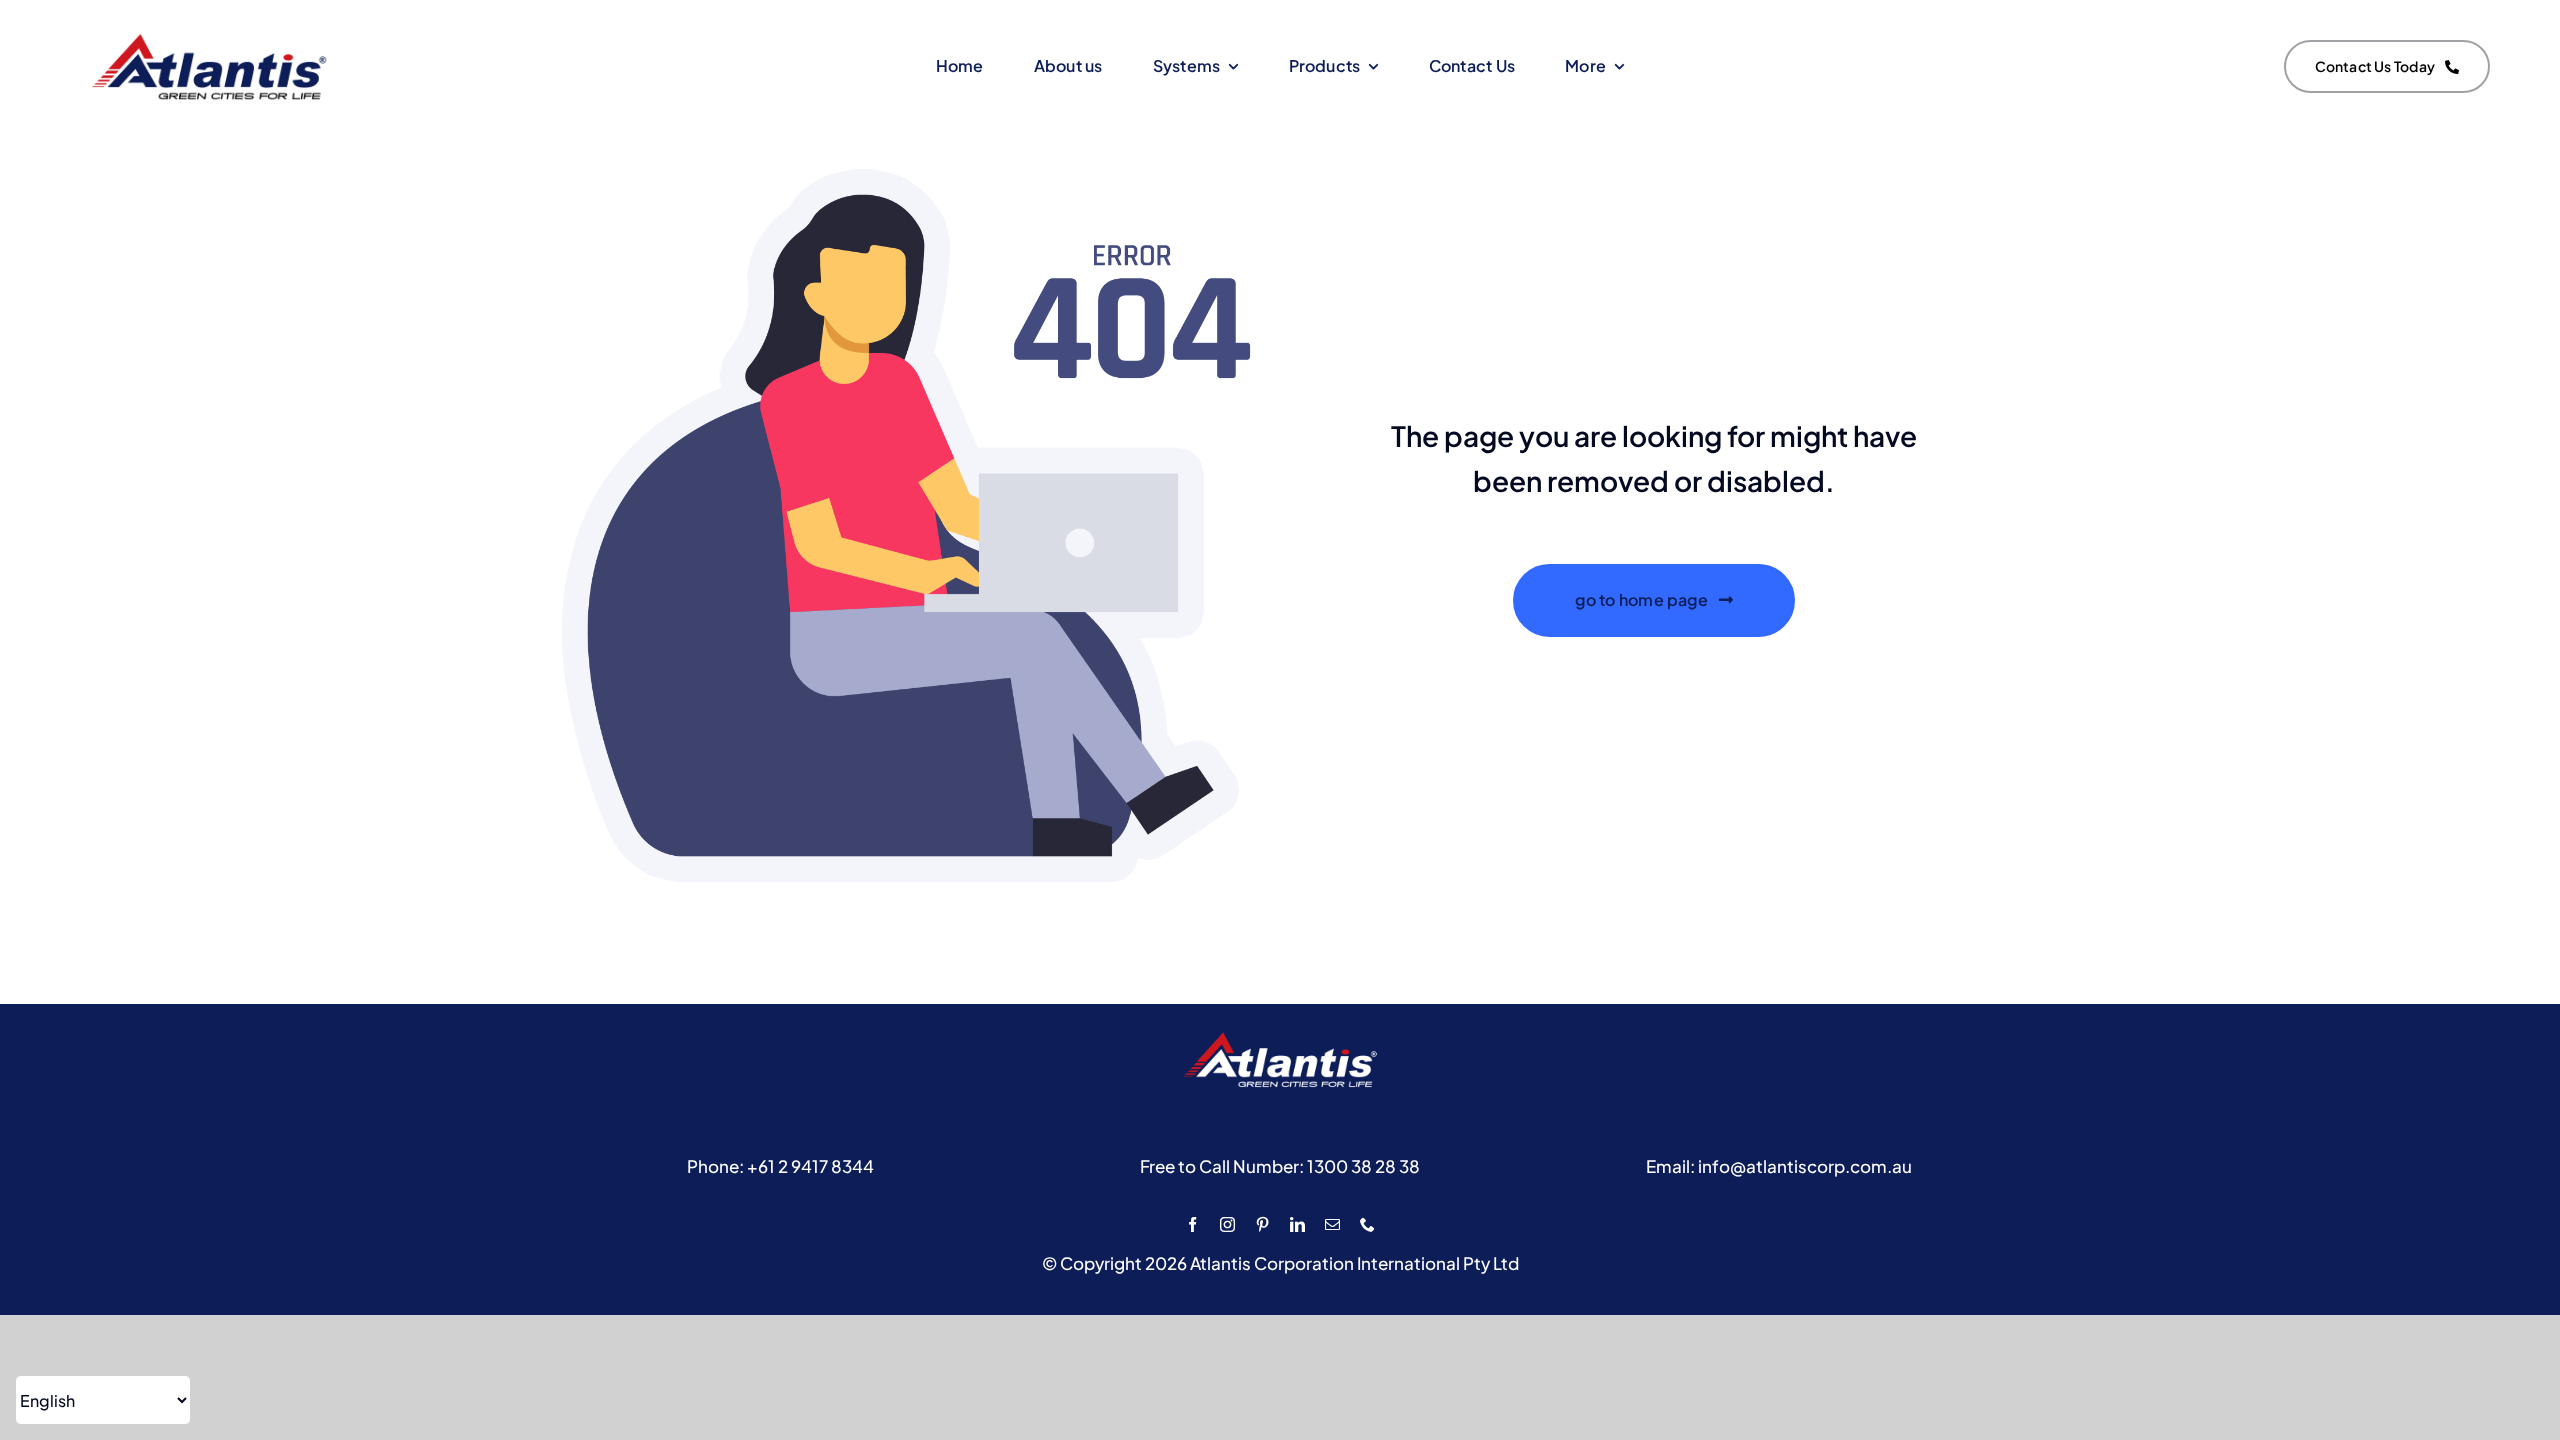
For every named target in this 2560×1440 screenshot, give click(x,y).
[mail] (1332, 1224)
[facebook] (1192, 1224)
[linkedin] (1297, 1224)
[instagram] (1227, 1224)
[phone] (1367, 1224)
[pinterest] (1262, 1224)
